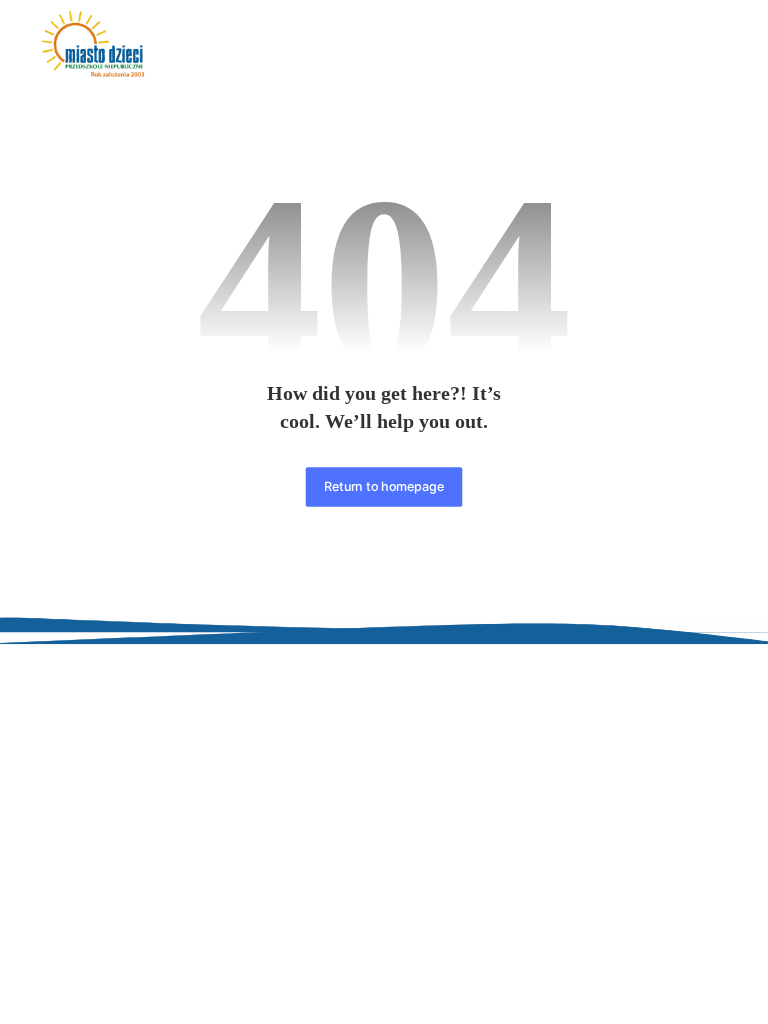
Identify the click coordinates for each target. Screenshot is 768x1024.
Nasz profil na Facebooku (640, 803)
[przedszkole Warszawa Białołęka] (93, 44)
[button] (707, 48)
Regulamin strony (640, 691)
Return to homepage (384, 486)
